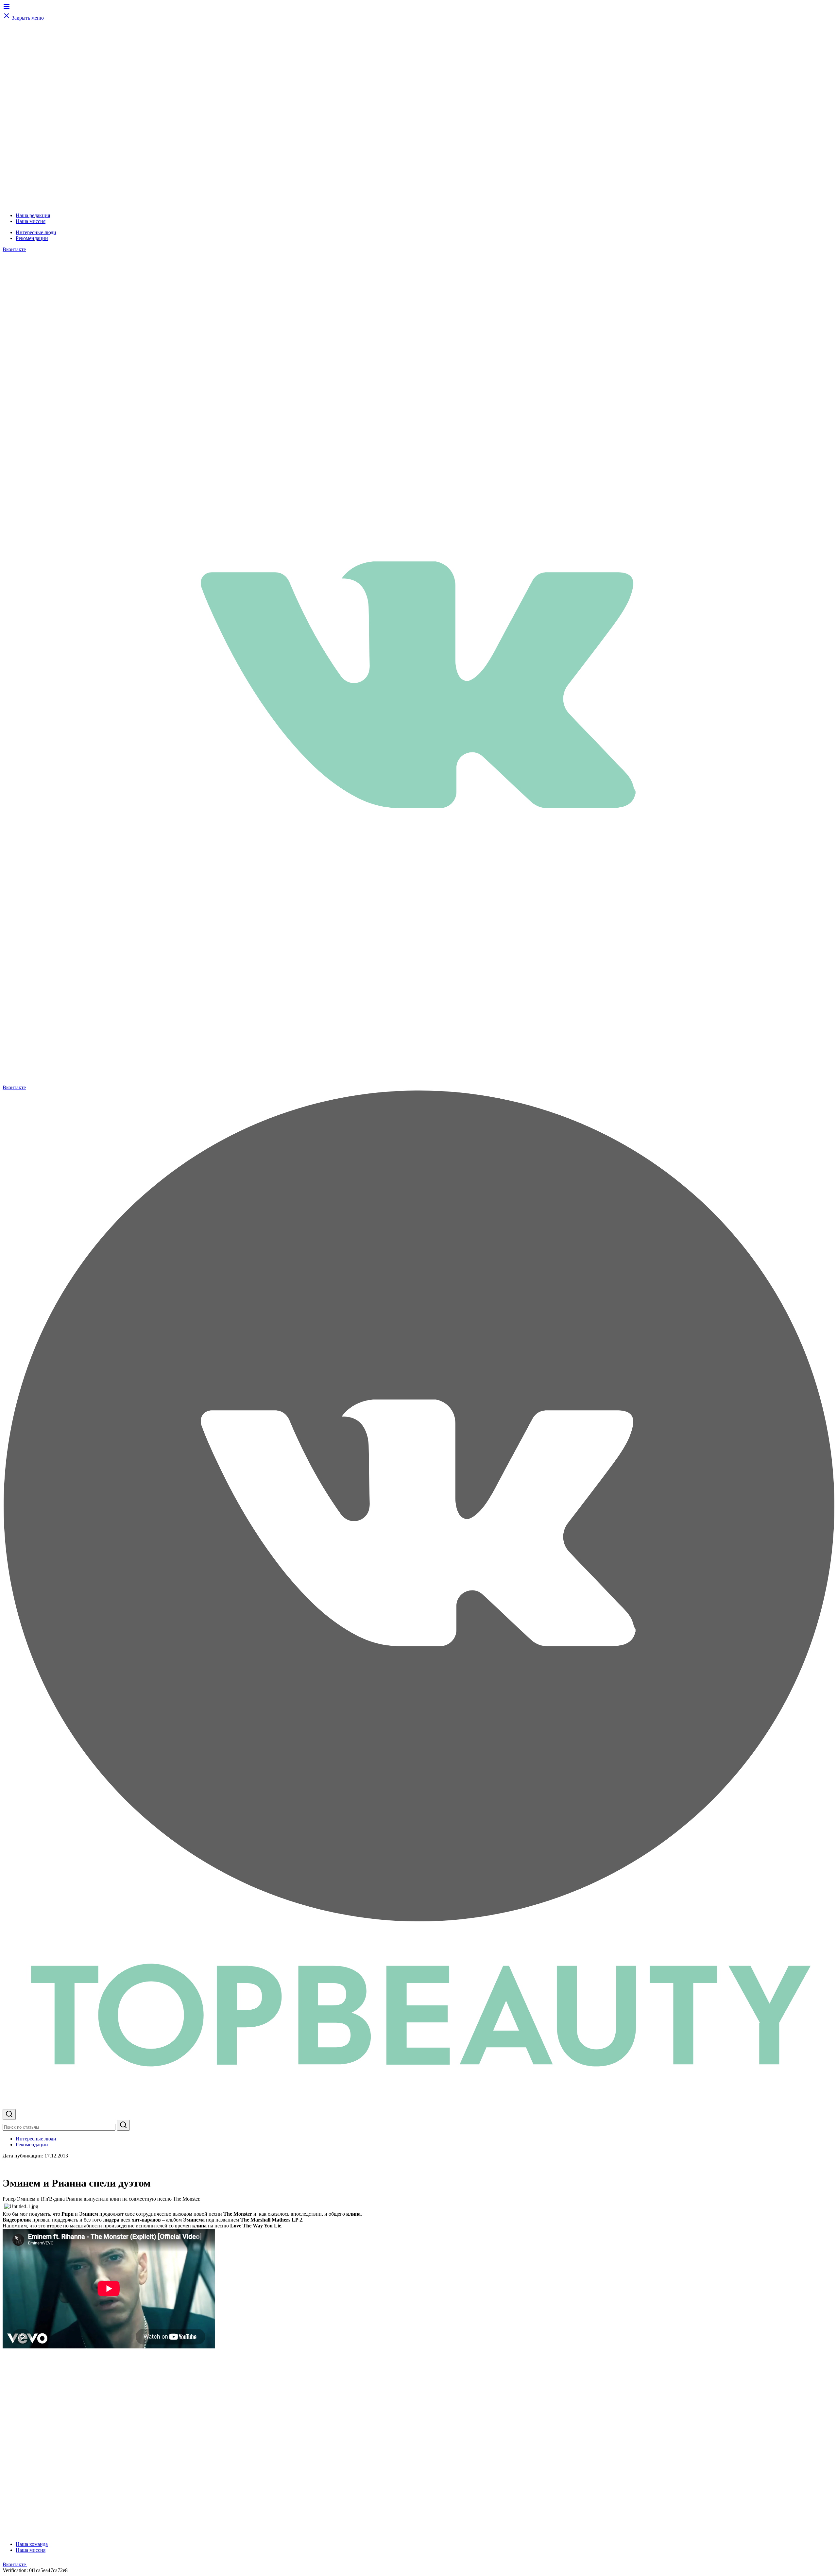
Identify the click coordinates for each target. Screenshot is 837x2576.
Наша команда (32, 2544)
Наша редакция (33, 215)
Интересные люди (36, 232)
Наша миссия (31, 221)
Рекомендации (32, 238)
